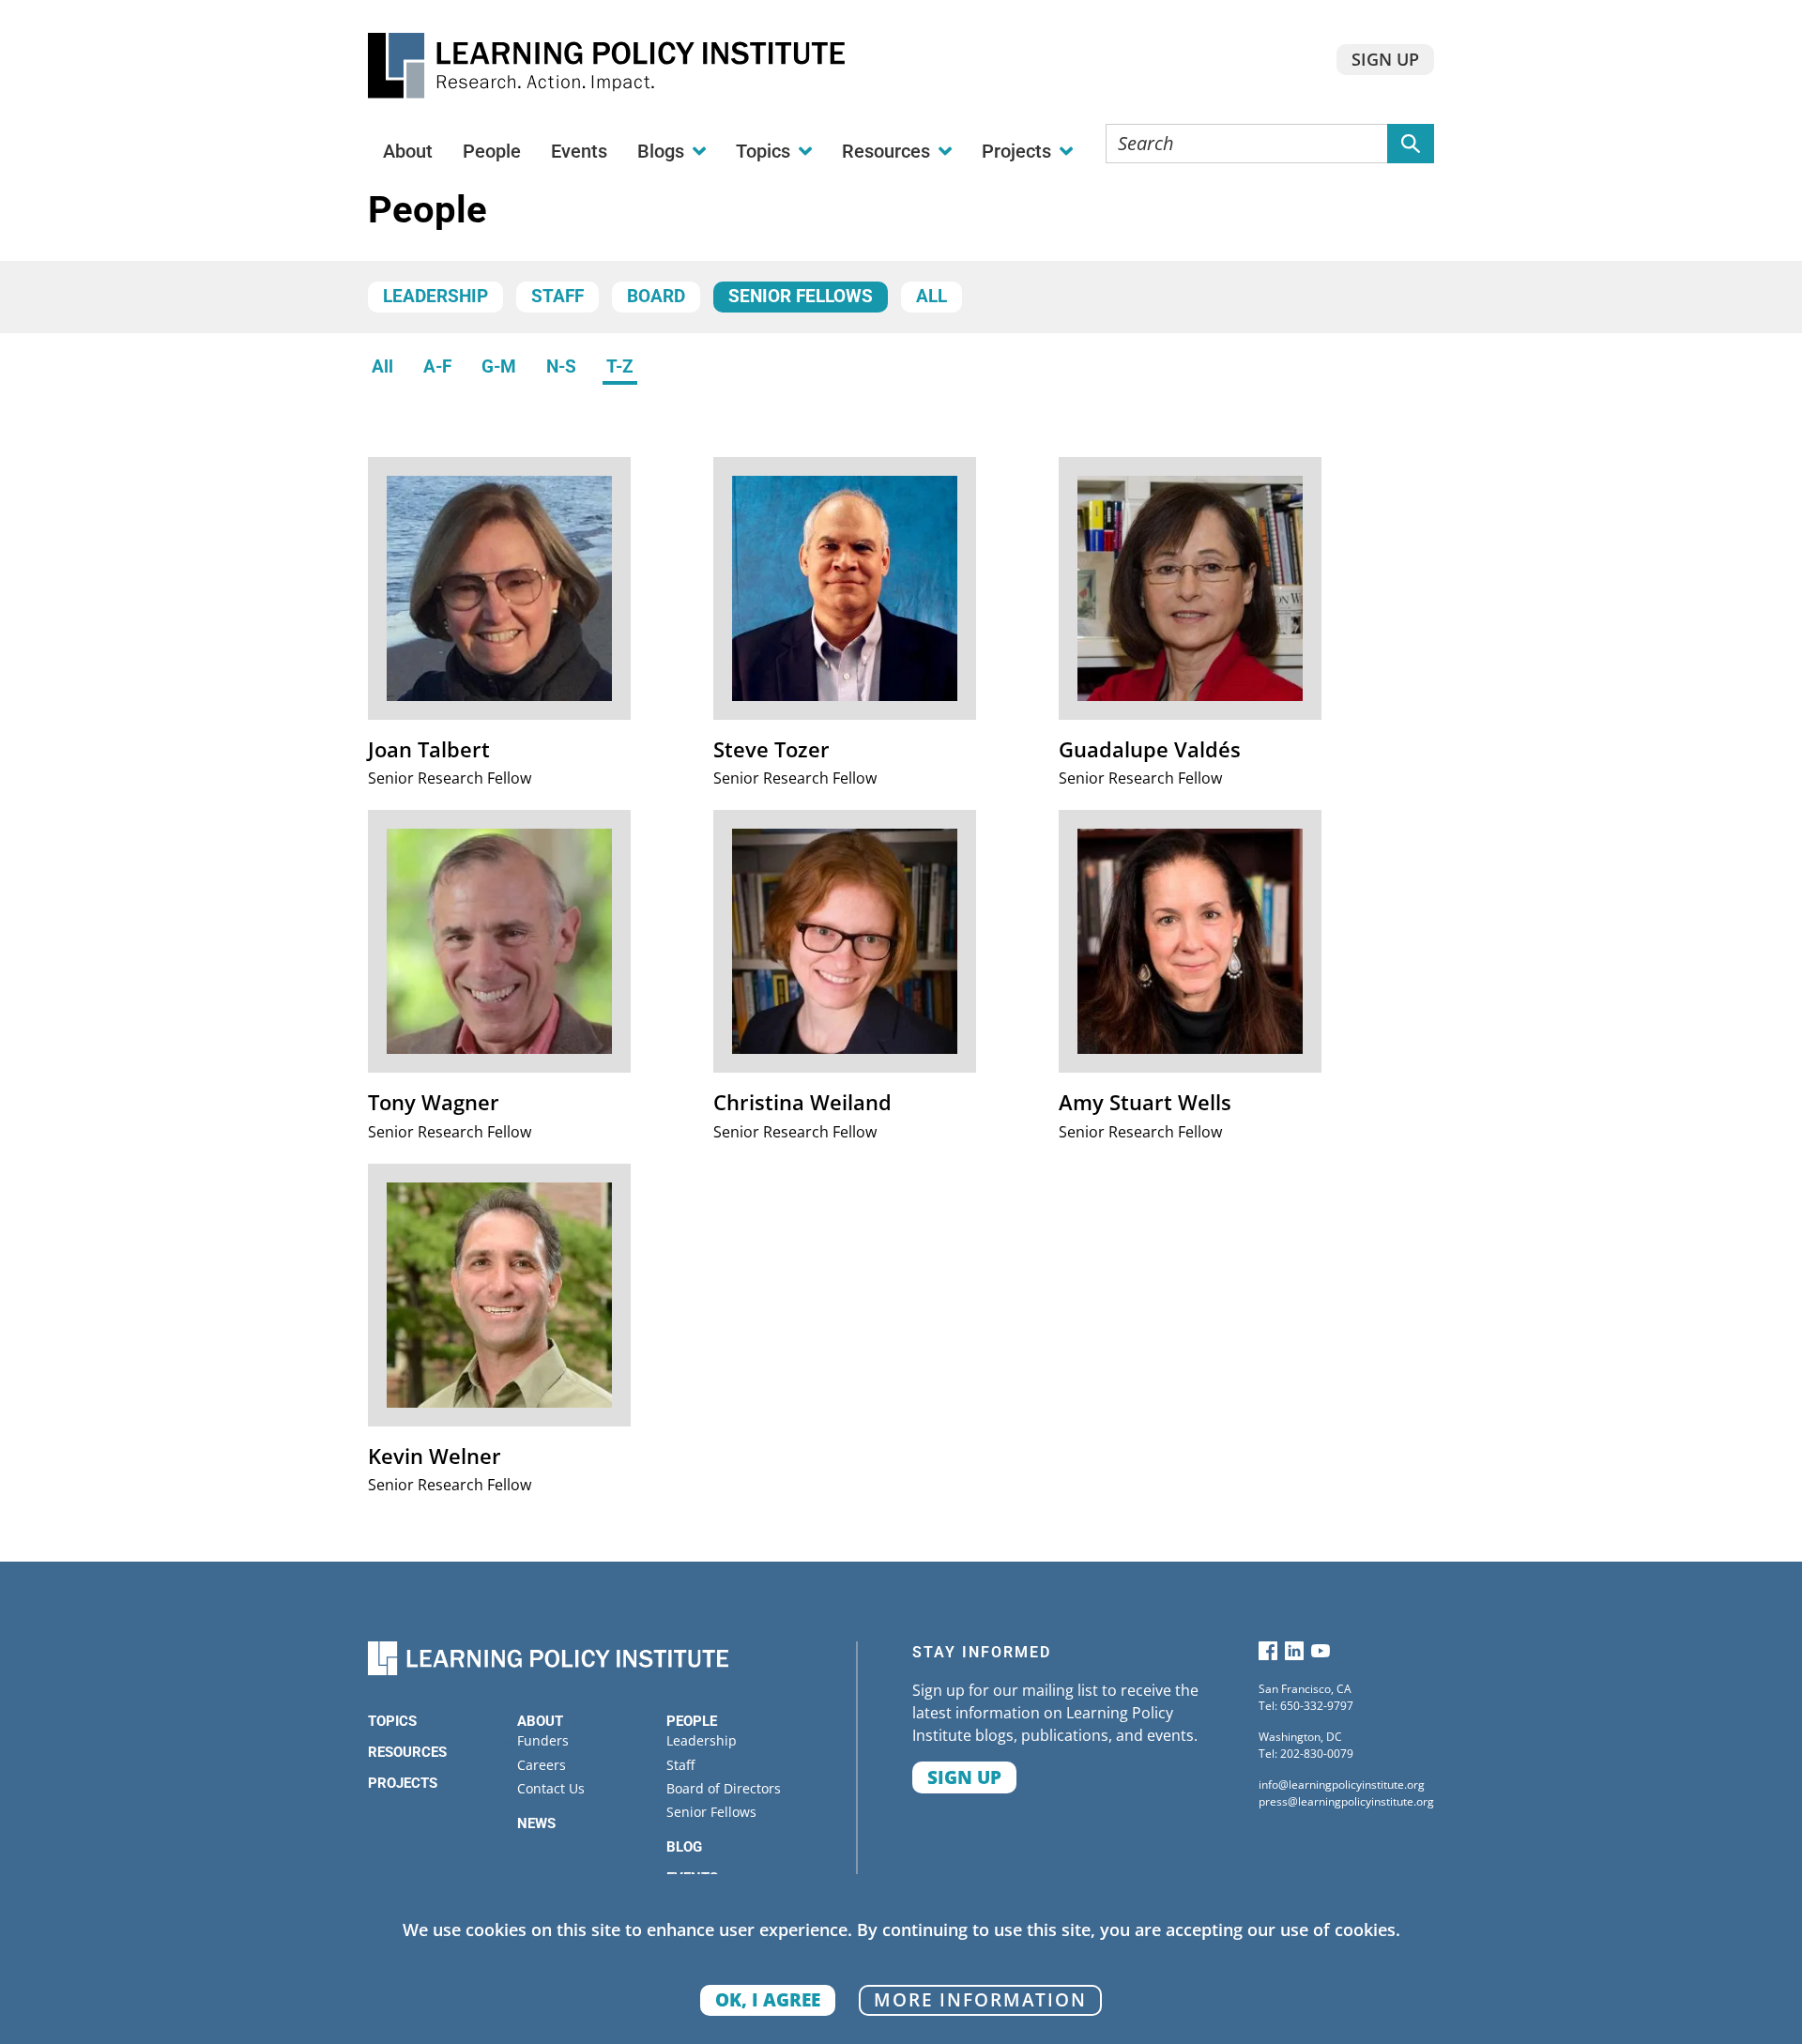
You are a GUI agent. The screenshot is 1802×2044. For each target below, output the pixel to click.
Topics (392, 1721)
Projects (403, 1783)
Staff (557, 297)
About (408, 151)
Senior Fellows (801, 297)
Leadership (435, 297)
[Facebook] (1268, 1655)
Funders (543, 1740)
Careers (542, 1765)
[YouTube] (1321, 1655)
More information (980, 1999)
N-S (561, 367)
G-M (499, 367)
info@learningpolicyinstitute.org (1342, 1785)
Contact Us (551, 1788)
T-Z (620, 367)
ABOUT (540, 1721)
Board (656, 297)
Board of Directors (724, 1788)
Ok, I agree (768, 1999)
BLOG (684, 1847)
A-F (437, 367)
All (932, 297)
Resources (407, 1752)
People (492, 151)
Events (579, 151)
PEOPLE (692, 1721)
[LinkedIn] (1294, 1655)
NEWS (536, 1823)
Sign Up (1385, 59)
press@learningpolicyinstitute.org (1346, 1801)
